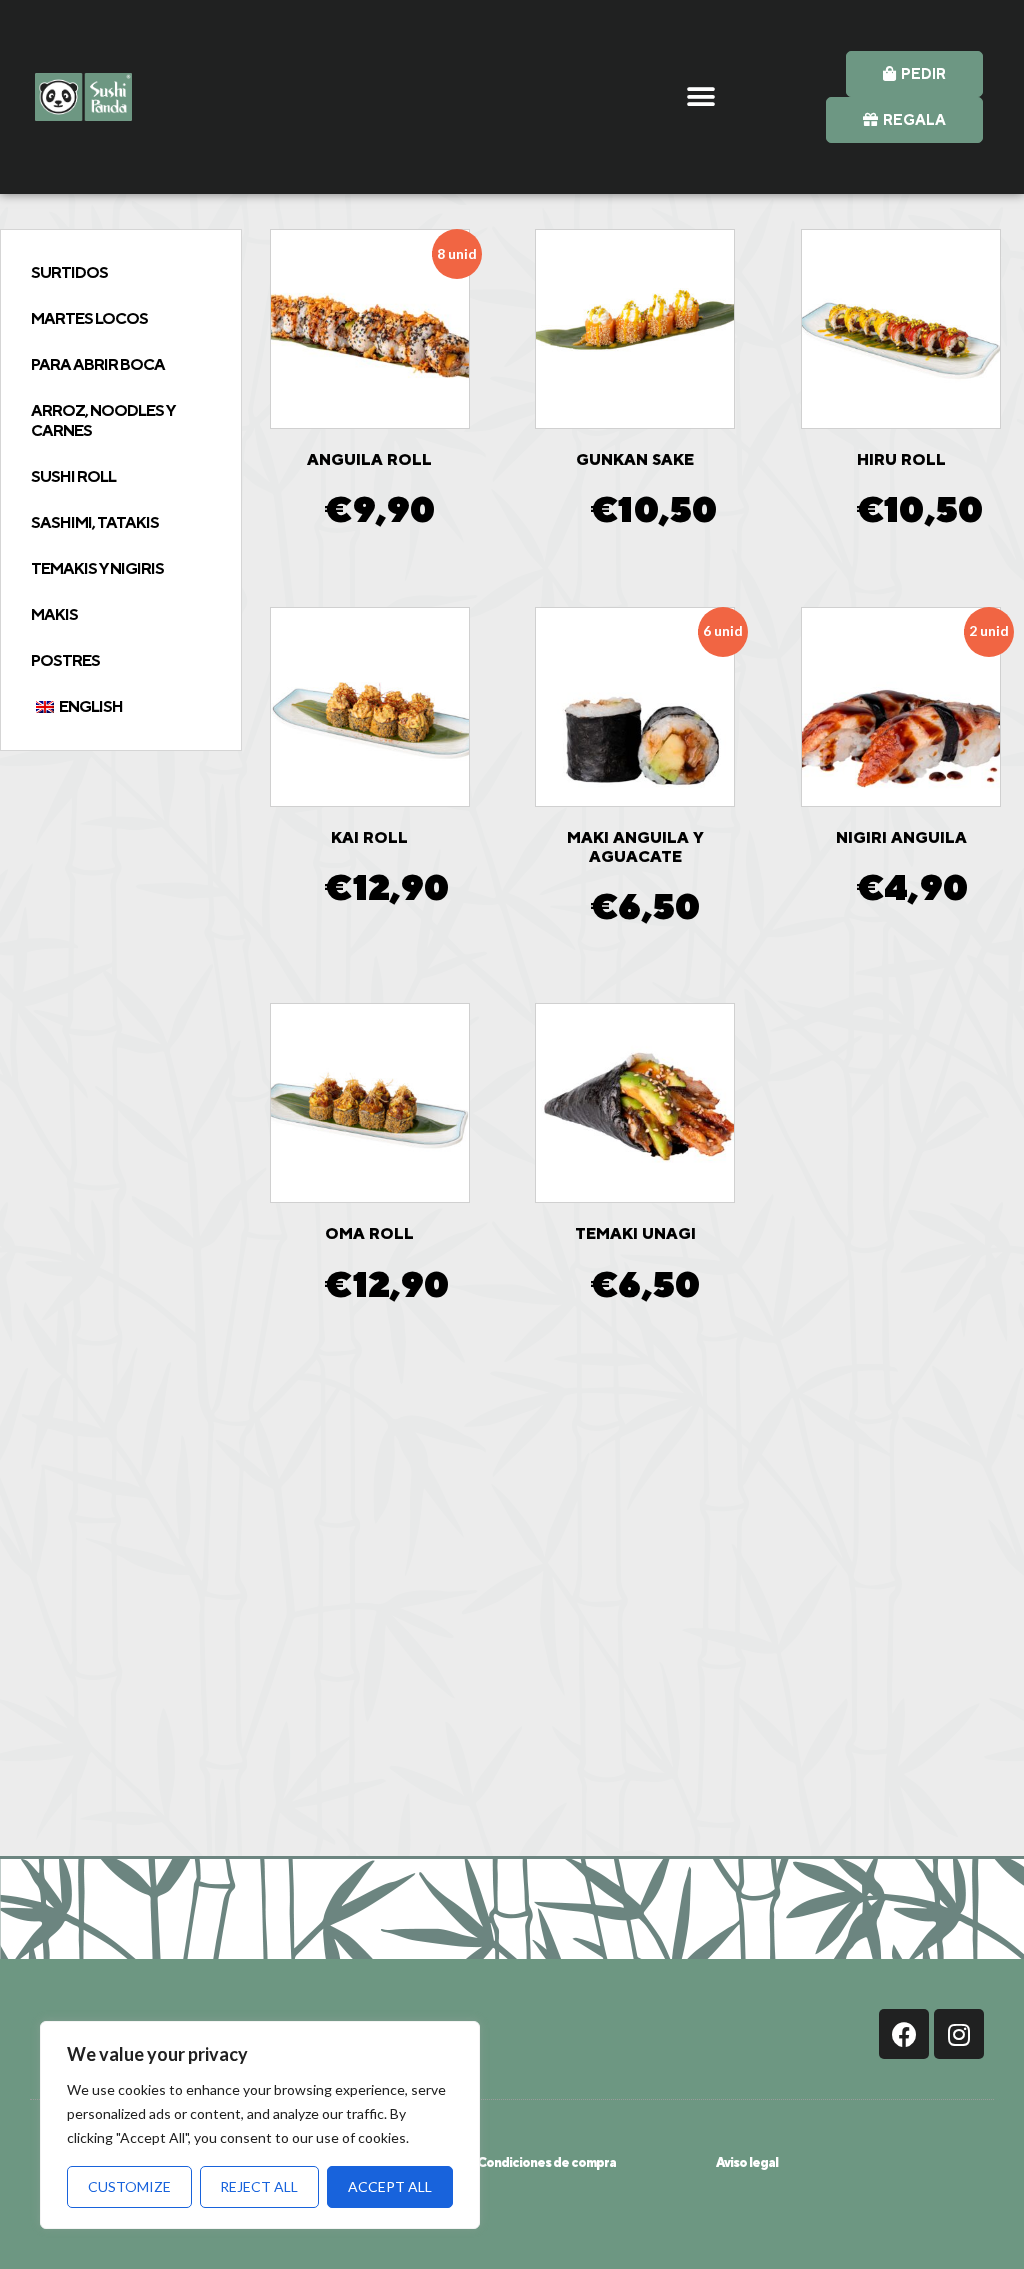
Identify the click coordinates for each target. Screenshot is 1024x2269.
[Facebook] (904, 2034)
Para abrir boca (98, 364)
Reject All (259, 2186)
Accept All (390, 2186)
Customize (129, 2186)
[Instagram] (959, 2034)
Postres (65, 660)
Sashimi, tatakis (95, 522)
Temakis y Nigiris (97, 568)
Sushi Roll (73, 476)
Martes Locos (89, 318)
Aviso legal (747, 2162)
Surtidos (69, 272)
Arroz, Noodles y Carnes (103, 420)
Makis (54, 614)
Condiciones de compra (546, 2162)
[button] (700, 96)
